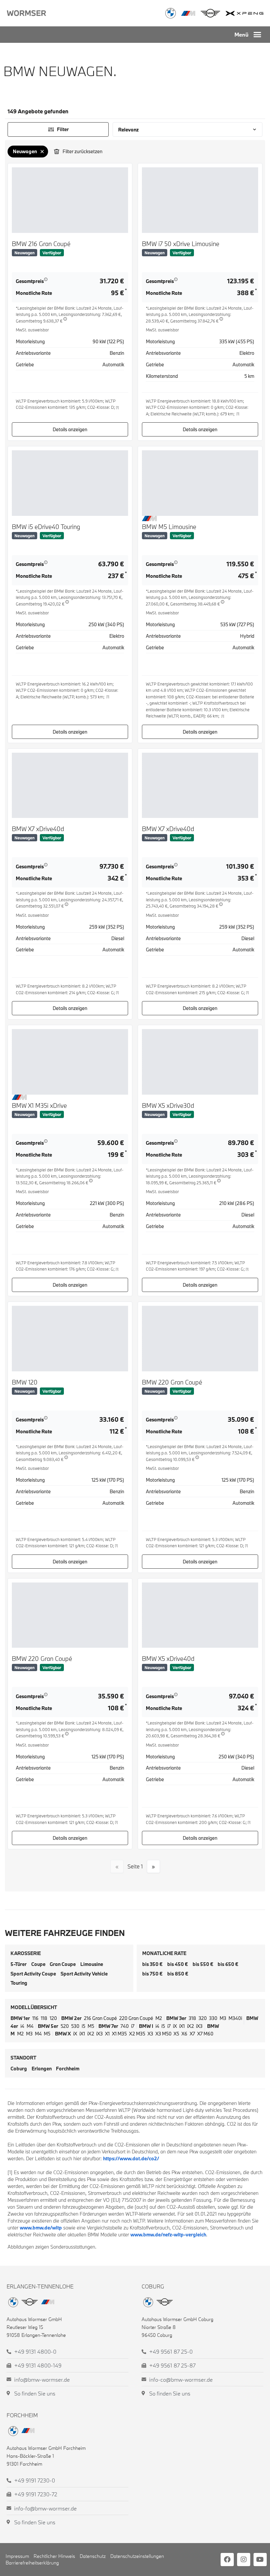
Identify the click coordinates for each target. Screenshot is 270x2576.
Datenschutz (93, 2556)
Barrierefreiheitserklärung (32, 2563)
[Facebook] (227, 2560)
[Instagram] (244, 2560)
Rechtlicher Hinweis (54, 2556)
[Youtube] (260, 2560)
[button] (257, 35)
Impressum (17, 2556)
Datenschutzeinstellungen (137, 2556)
